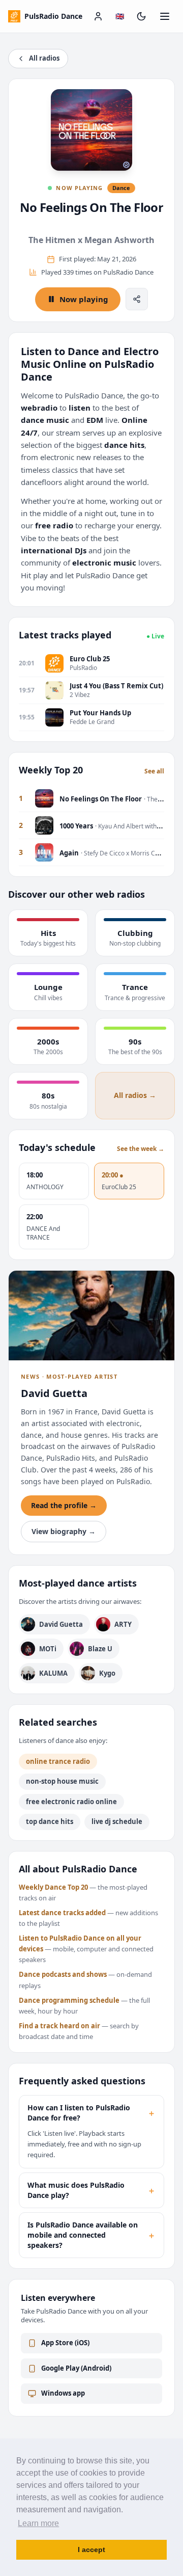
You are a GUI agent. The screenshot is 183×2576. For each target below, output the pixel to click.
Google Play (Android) (76, 2368)
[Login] (98, 16)
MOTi (48, 1649)
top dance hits (50, 1821)
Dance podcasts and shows (63, 1974)
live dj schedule (117, 1821)
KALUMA (53, 1673)
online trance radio (58, 1761)
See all (154, 771)
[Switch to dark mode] (141, 16)
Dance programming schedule (69, 2000)
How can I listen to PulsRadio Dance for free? (91, 2113)
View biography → (64, 1531)
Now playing (84, 299)
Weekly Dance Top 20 (53, 1887)
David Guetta (61, 1624)
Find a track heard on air (59, 2026)
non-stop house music (62, 1781)
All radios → (135, 1095)
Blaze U (100, 1649)
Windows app (63, 2393)
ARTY (123, 1624)
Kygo (107, 1673)
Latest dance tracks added (62, 1913)
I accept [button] (91, 2550)
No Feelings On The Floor (92, 207)
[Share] (137, 299)
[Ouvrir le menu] (165, 16)
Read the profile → (64, 1505)
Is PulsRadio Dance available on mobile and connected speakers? (91, 2235)
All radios (44, 58)
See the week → (141, 1149)
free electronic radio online (71, 1802)
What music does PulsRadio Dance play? (91, 2190)
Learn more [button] (38, 2523)
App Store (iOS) (65, 2343)
